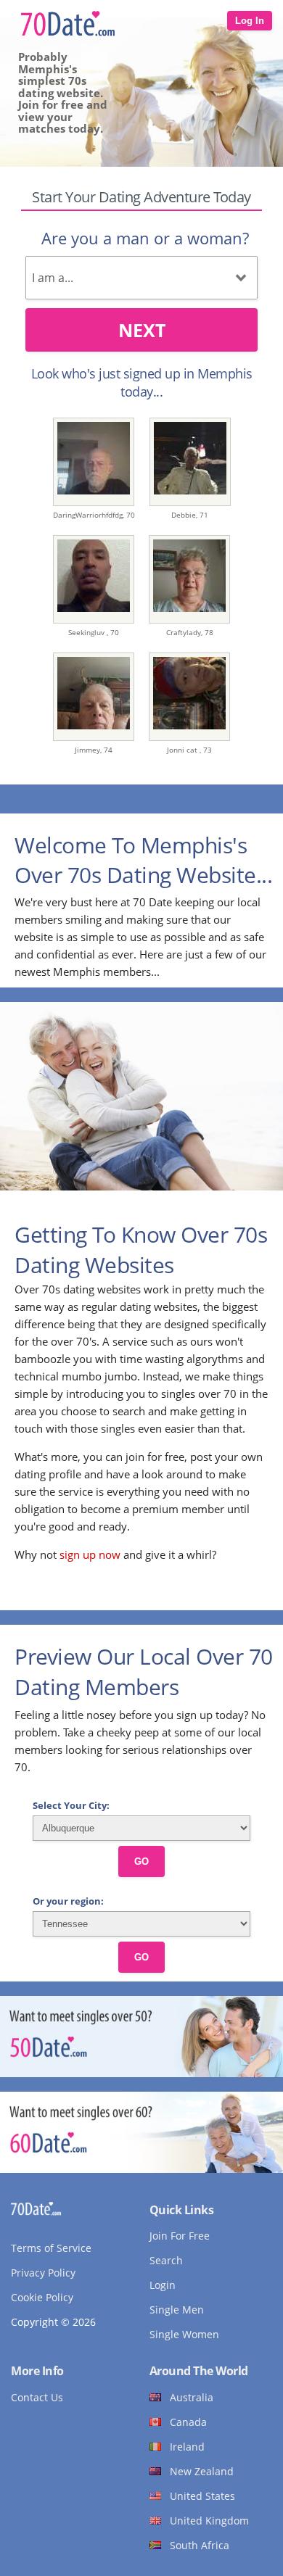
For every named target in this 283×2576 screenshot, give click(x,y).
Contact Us (37, 2397)
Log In (250, 21)
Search (166, 2260)
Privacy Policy (43, 2273)
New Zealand (202, 2471)
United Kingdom (209, 2521)
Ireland (187, 2447)
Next (142, 330)
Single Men (177, 2310)
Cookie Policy (42, 2297)
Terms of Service (51, 2248)
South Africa (200, 2545)
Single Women (184, 2334)
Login (163, 2285)
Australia (192, 2397)
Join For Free (180, 2236)
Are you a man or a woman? (145, 238)
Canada (188, 2422)
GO (141, 1861)
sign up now (90, 1554)
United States (202, 2496)
